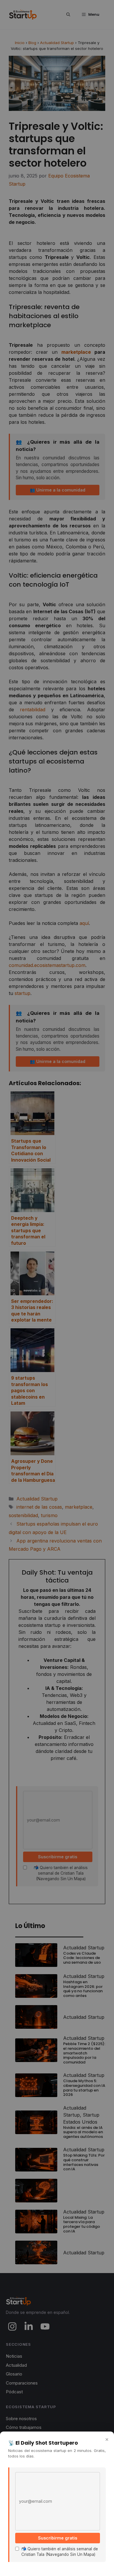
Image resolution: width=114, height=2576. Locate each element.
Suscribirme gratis (58, 2538)
